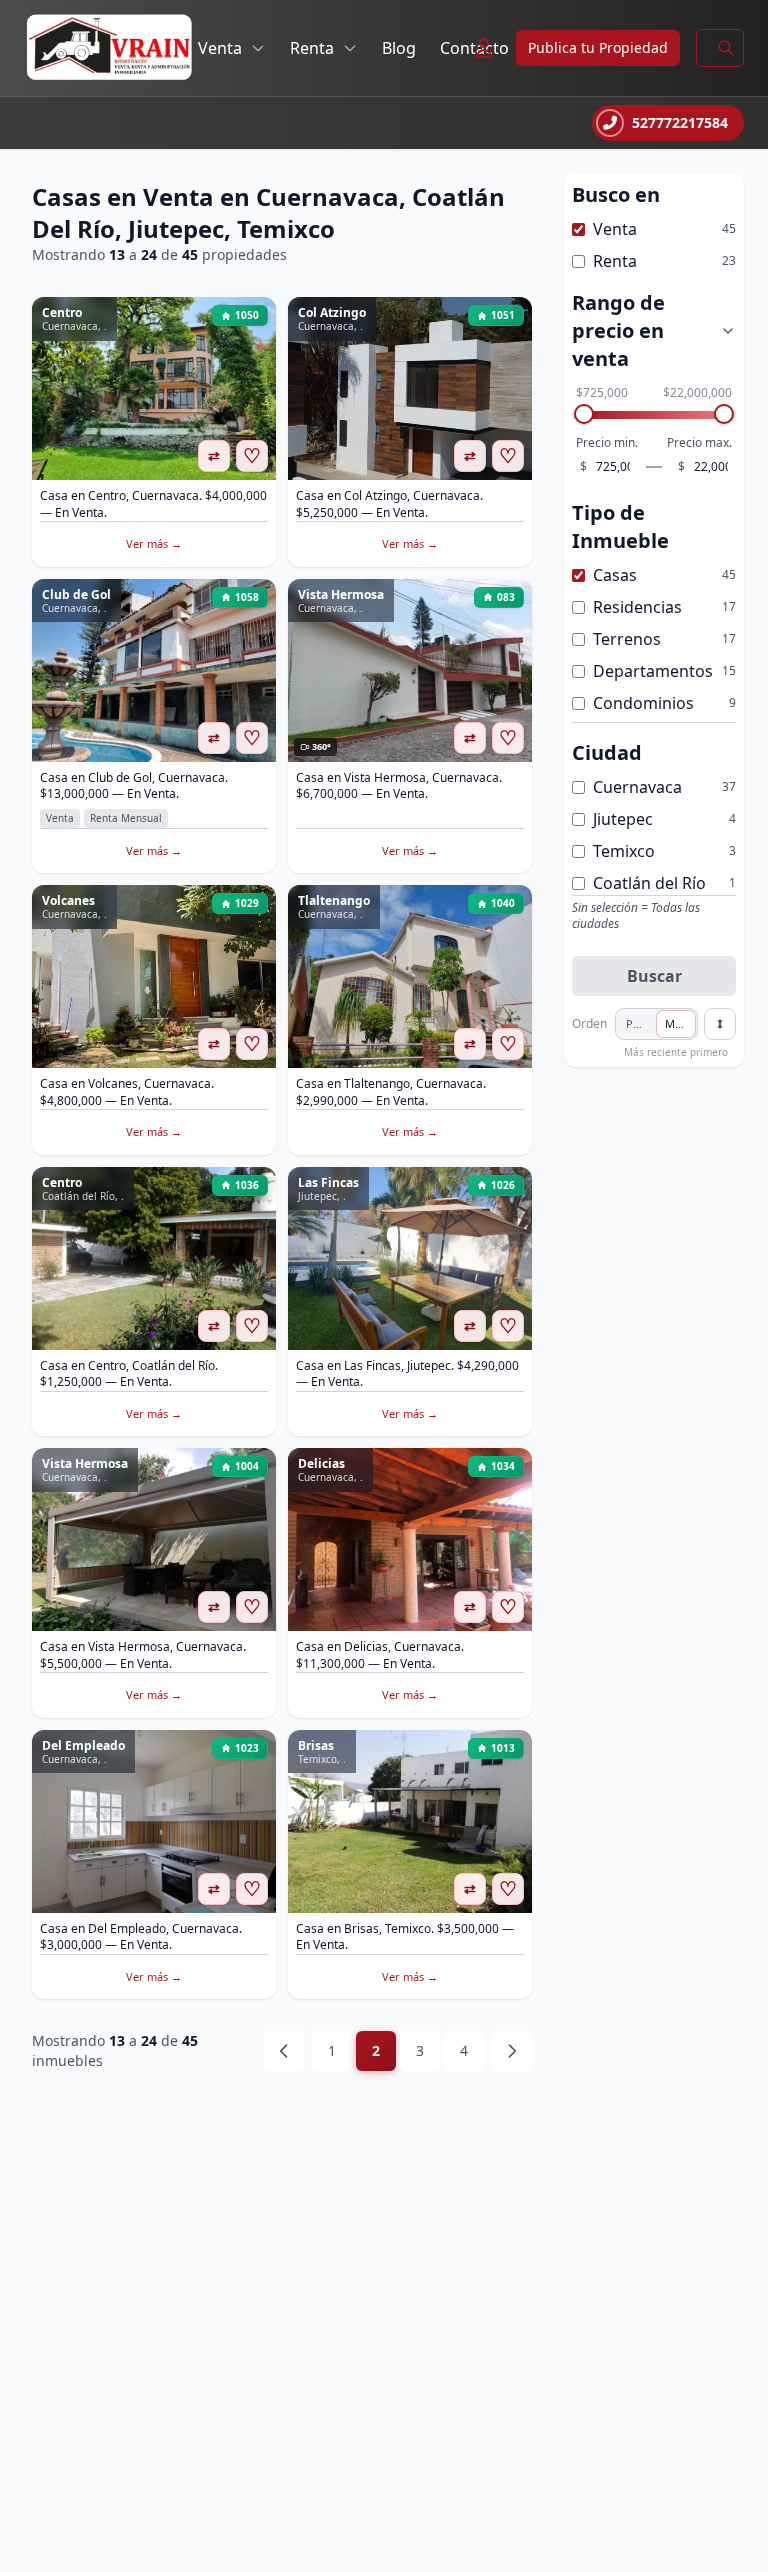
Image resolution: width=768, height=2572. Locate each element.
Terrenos (627, 639)
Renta (312, 48)
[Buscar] (726, 48)
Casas (615, 575)
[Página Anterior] (284, 2051)
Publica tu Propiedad (598, 47)
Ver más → (154, 543)
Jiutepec (623, 819)
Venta (220, 48)
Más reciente (680, 1023)
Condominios (643, 703)
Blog (399, 48)
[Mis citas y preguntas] (484, 48)
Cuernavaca (637, 787)
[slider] (584, 414)
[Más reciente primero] (720, 1024)
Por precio (641, 1023)
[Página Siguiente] (512, 2051)
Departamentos (653, 671)
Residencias (637, 607)
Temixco (624, 851)
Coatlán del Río (649, 883)
